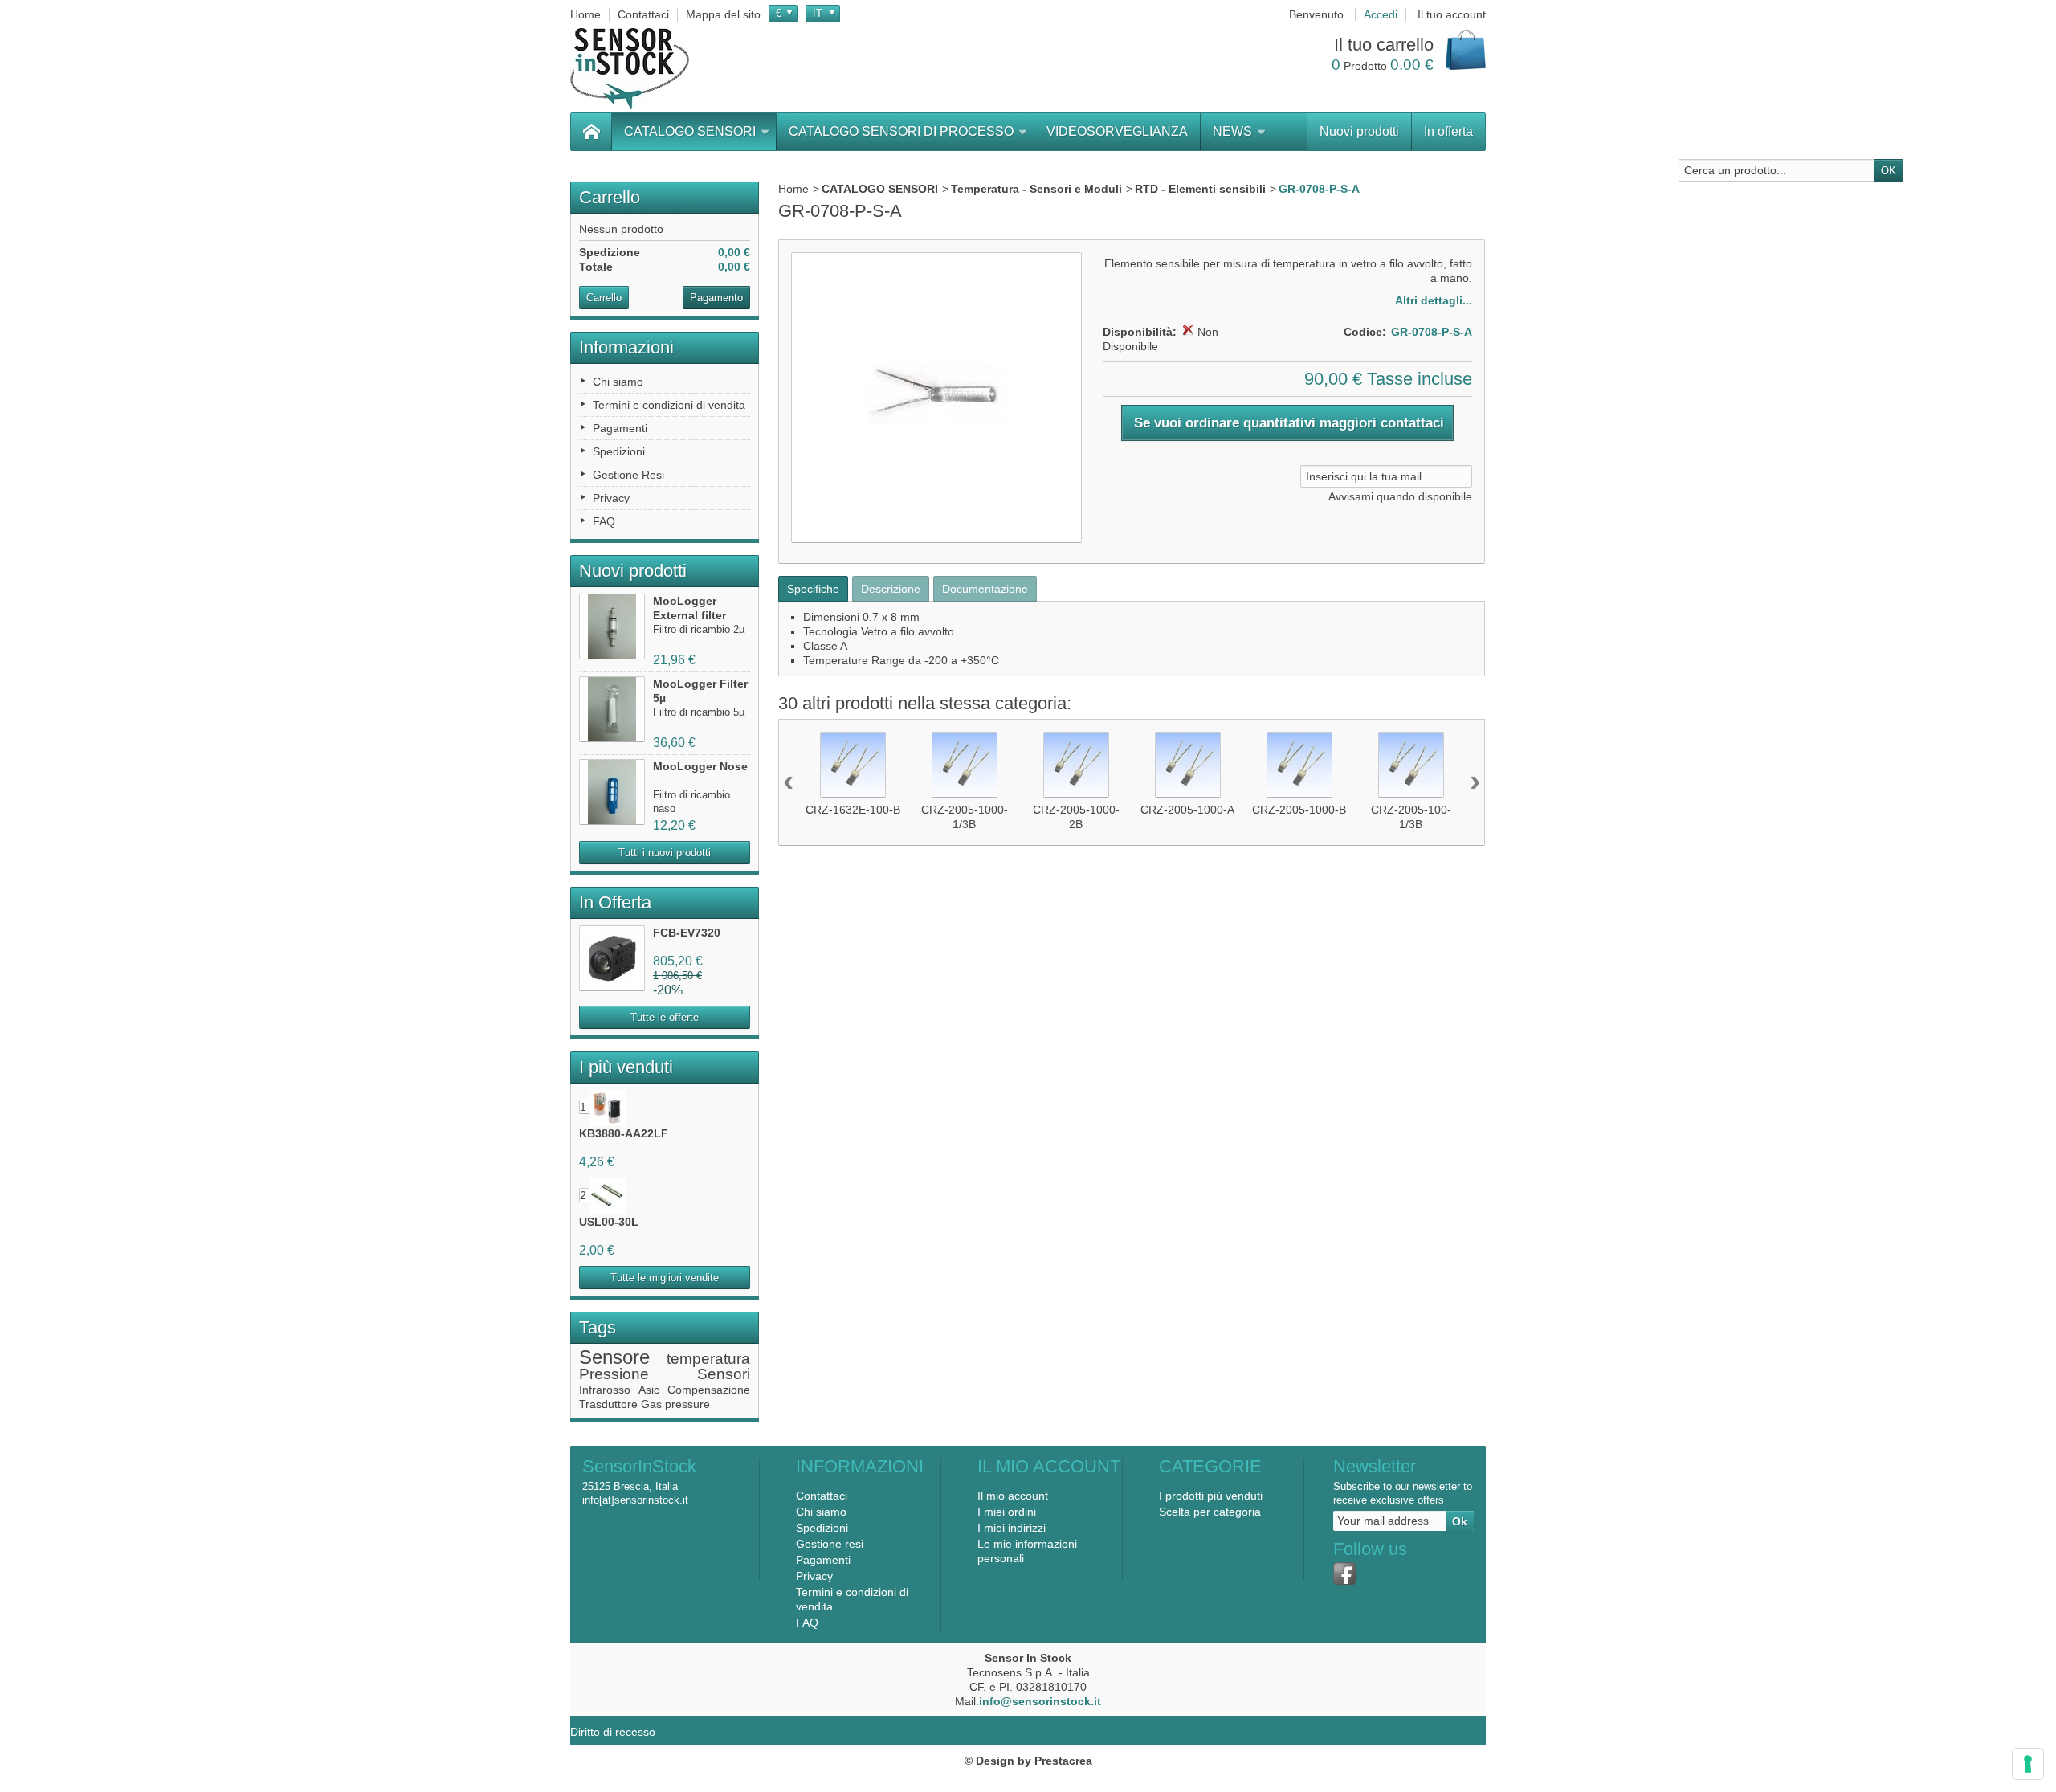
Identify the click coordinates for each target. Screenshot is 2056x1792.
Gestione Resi (628, 475)
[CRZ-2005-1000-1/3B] (965, 765)
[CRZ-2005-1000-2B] (1076, 765)
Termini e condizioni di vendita (669, 405)
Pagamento (716, 298)
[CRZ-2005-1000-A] (1188, 765)
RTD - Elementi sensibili (1200, 189)
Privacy (611, 498)
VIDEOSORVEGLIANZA (1117, 131)
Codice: (1365, 332)
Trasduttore (608, 1404)
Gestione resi (830, 1544)
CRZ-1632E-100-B (853, 810)
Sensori (724, 1374)
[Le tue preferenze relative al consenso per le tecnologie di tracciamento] (2028, 1764)
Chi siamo (618, 382)
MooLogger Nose (700, 766)
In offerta (1448, 131)
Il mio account (1013, 1496)
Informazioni (626, 347)
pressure (687, 1404)
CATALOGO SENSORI (690, 131)
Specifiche (813, 589)
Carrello (610, 197)
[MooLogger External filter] (612, 627)
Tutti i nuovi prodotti (665, 853)
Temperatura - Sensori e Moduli (1036, 189)
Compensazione (709, 1390)
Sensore (614, 1357)
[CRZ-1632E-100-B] (853, 765)
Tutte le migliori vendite (665, 1278)
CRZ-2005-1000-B (1299, 810)
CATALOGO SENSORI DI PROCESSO (901, 131)
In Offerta (615, 902)
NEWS (1232, 131)
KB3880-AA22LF (624, 1133)
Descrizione (891, 589)
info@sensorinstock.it (1040, 1701)
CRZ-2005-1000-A (1187, 810)
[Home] (591, 132)
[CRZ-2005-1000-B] (1299, 765)
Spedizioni (619, 451)
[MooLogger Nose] (612, 792)
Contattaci (822, 1496)
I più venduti (626, 1067)
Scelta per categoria (1210, 1512)
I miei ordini (1007, 1512)
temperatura (708, 1359)
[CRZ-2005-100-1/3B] (1411, 765)
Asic (649, 1390)
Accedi (1381, 14)
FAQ (604, 521)
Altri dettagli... (1434, 300)
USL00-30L (609, 1222)
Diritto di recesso (613, 1732)
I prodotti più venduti (1211, 1496)
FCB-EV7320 (687, 933)
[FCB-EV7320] (612, 958)
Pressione (614, 1374)
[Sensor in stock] (630, 69)
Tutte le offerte (665, 1017)
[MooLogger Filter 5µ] (612, 709)
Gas (651, 1404)
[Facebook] (1344, 1574)
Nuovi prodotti (1359, 131)
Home (793, 189)
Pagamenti (620, 428)
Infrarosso (605, 1390)
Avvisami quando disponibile (1400, 496)
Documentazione (985, 589)
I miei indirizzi (1012, 1528)
